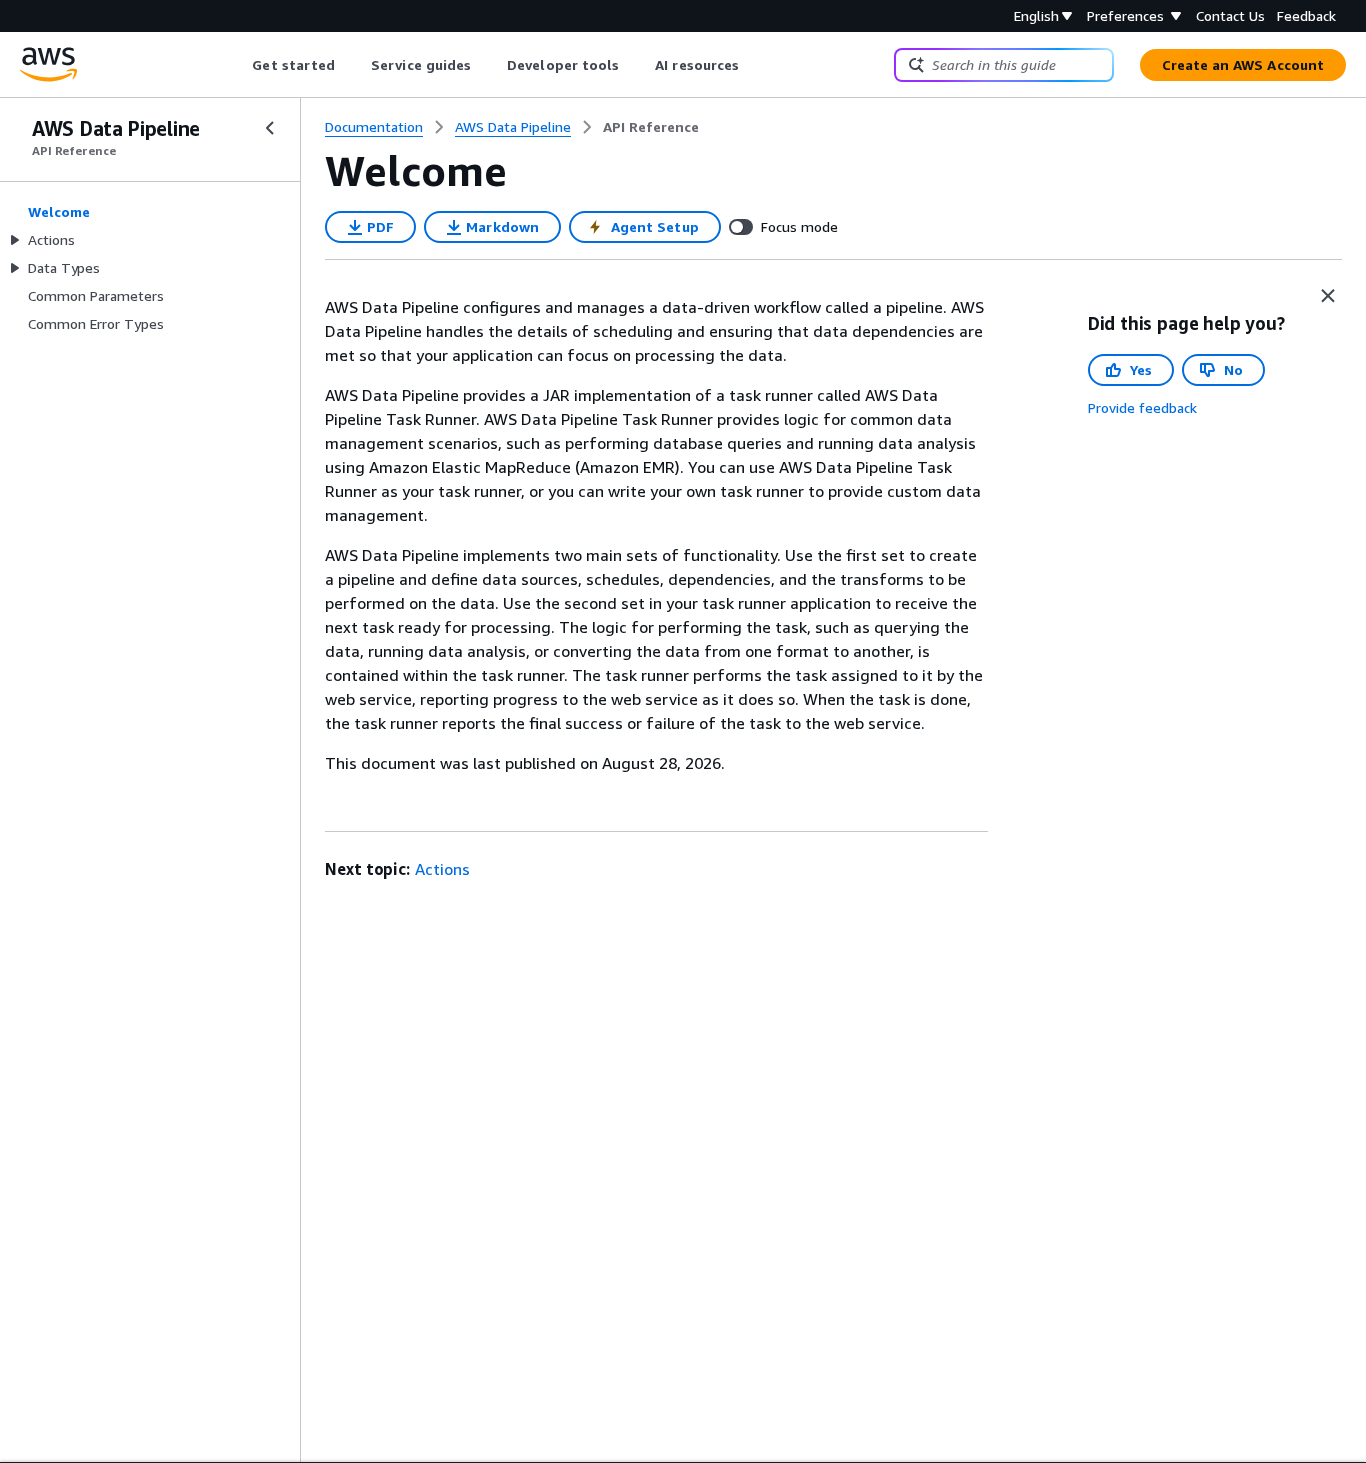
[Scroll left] (237, 65)
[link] (651, 127)
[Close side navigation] (270, 128)
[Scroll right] (754, 65)
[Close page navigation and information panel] (1328, 296)
